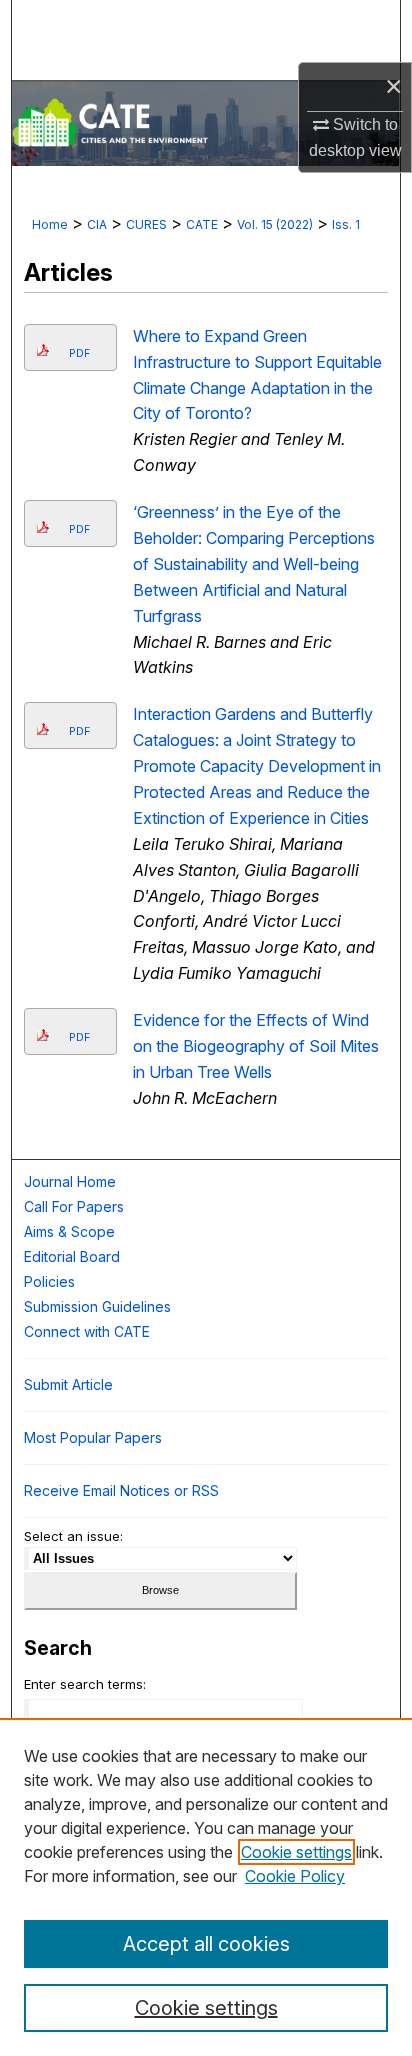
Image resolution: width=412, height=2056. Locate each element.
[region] (206, 1887)
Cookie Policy (295, 1876)
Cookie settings (296, 1852)
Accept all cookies (206, 1944)
